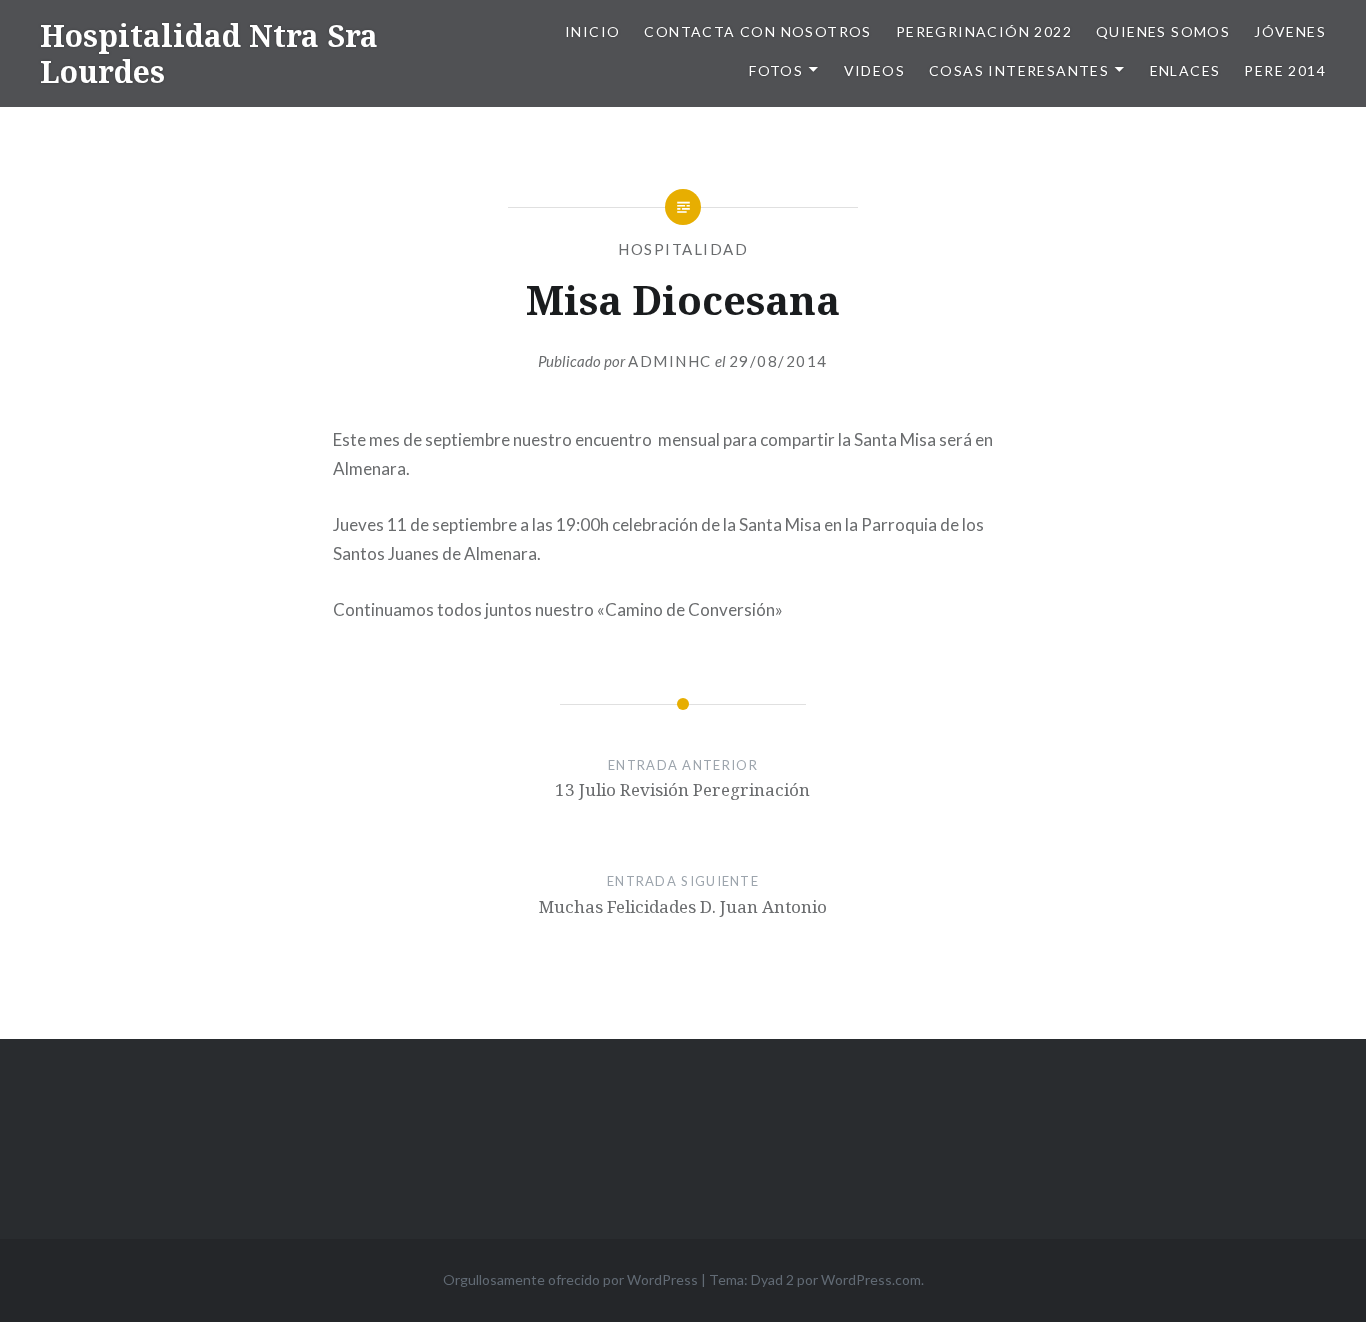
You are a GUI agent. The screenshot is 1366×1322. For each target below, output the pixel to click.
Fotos (776, 70)
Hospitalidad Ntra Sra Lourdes (209, 53)
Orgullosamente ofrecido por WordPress (570, 1279)
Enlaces (1185, 70)
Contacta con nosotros (757, 31)
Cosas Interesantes (1019, 70)
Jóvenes (1290, 31)
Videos (874, 70)
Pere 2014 (1285, 70)
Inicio (592, 31)
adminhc (670, 361)
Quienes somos (1163, 31)
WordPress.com (871, 1279)
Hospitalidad (683, 249)
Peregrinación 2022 (984, 31)
